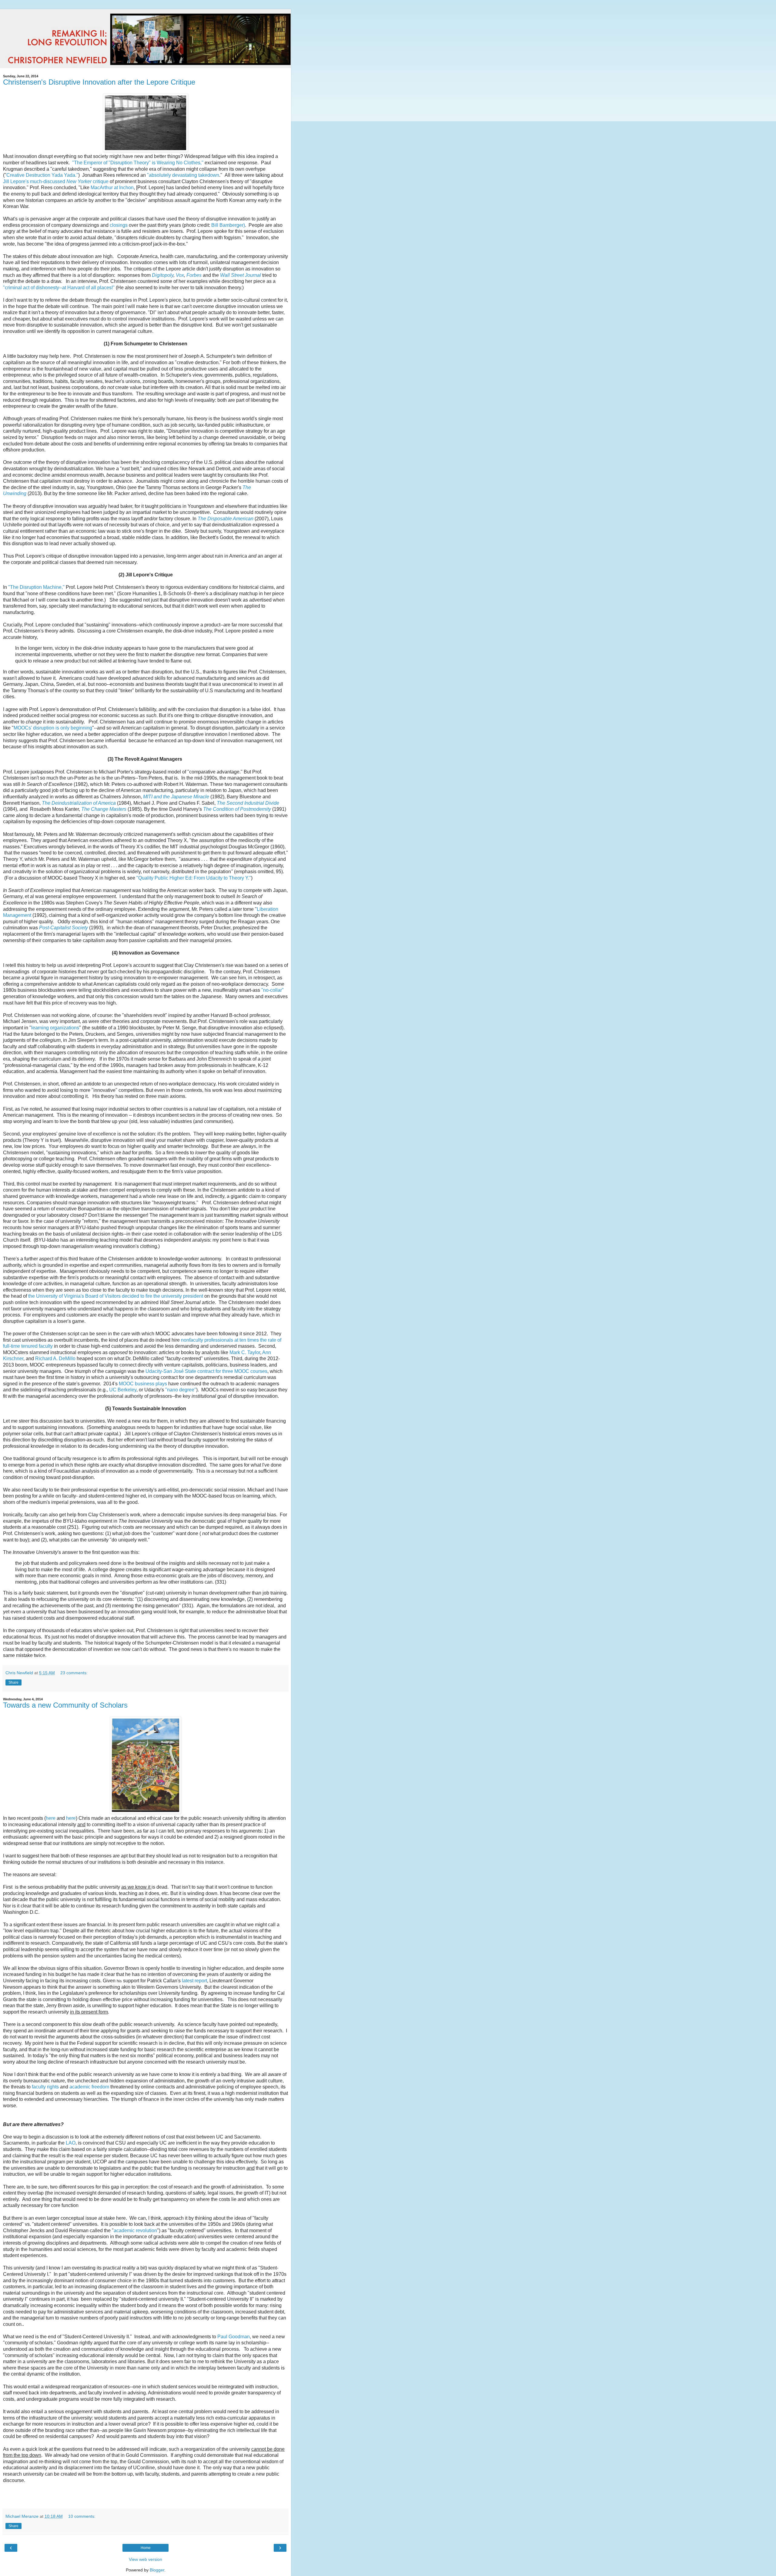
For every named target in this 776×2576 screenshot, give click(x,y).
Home (146, 2548)
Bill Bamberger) (228, 225)
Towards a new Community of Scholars (65, 1705)
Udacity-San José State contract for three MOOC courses (206, 1371)
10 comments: (82, 2516)
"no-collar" (273, 990)
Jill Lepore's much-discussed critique (56, 181)
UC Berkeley (123, 1390)
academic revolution (135, 2231)
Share (13, 1682)
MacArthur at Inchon (112, 188)
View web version (145, 2559)
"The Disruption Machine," (36, 587)
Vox (180, 275)
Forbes (194, 275)
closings (119, 225)
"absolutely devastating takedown (183, 175)
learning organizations (55, 1028)
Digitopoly (163, 275)
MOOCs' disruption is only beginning (53, 728)
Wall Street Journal (241, 275)
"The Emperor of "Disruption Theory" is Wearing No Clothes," (138, 163)
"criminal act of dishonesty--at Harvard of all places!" (59, 288)
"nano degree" (181, 1390)
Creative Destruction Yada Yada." (42, 175)
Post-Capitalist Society (64, 928)
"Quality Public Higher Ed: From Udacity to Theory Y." (194, 878)
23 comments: (74, 1673)
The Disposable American (226, 519)
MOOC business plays (143, 1384)
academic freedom (89, 2087)
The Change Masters (104, 809)
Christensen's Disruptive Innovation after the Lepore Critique (99, 82)
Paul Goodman (234, 2337)
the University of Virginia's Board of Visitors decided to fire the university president (116, 1296)
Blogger (157, 2570)
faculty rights (45, 2087)
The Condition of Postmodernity (237, 809)
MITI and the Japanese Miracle (176, 797)
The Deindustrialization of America (79, 803)
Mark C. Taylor (245, 1352)
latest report (194, 1981)
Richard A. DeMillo (55, 1358)
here (51, 1818)
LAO (71, 2143)
